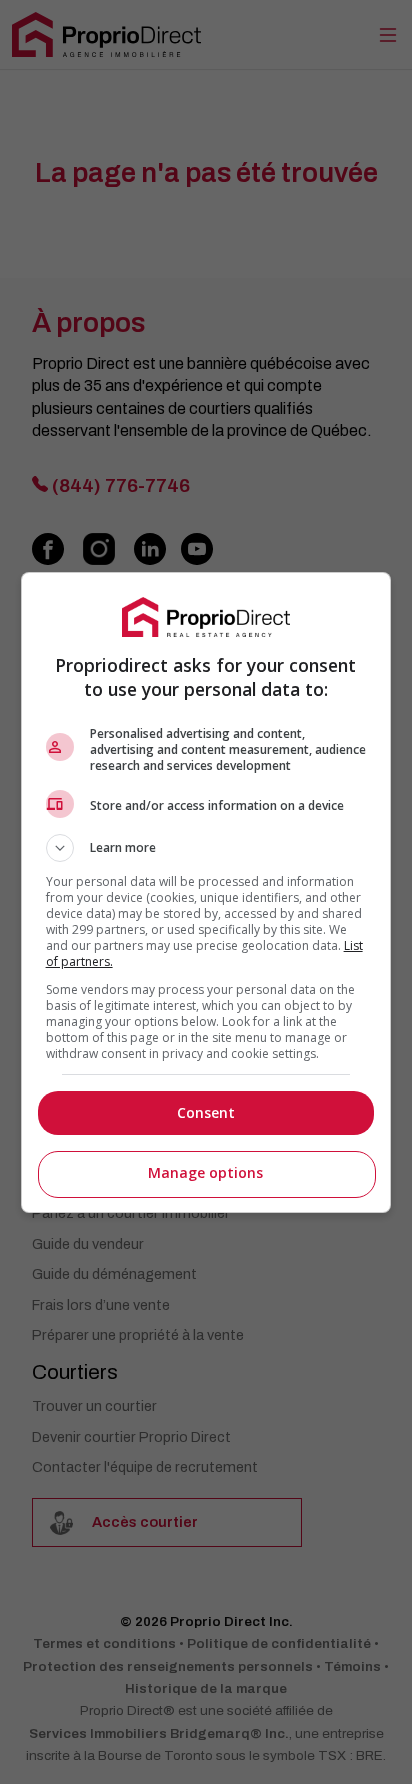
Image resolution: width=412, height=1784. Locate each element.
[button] (206, 848)
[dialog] (206, 892)
